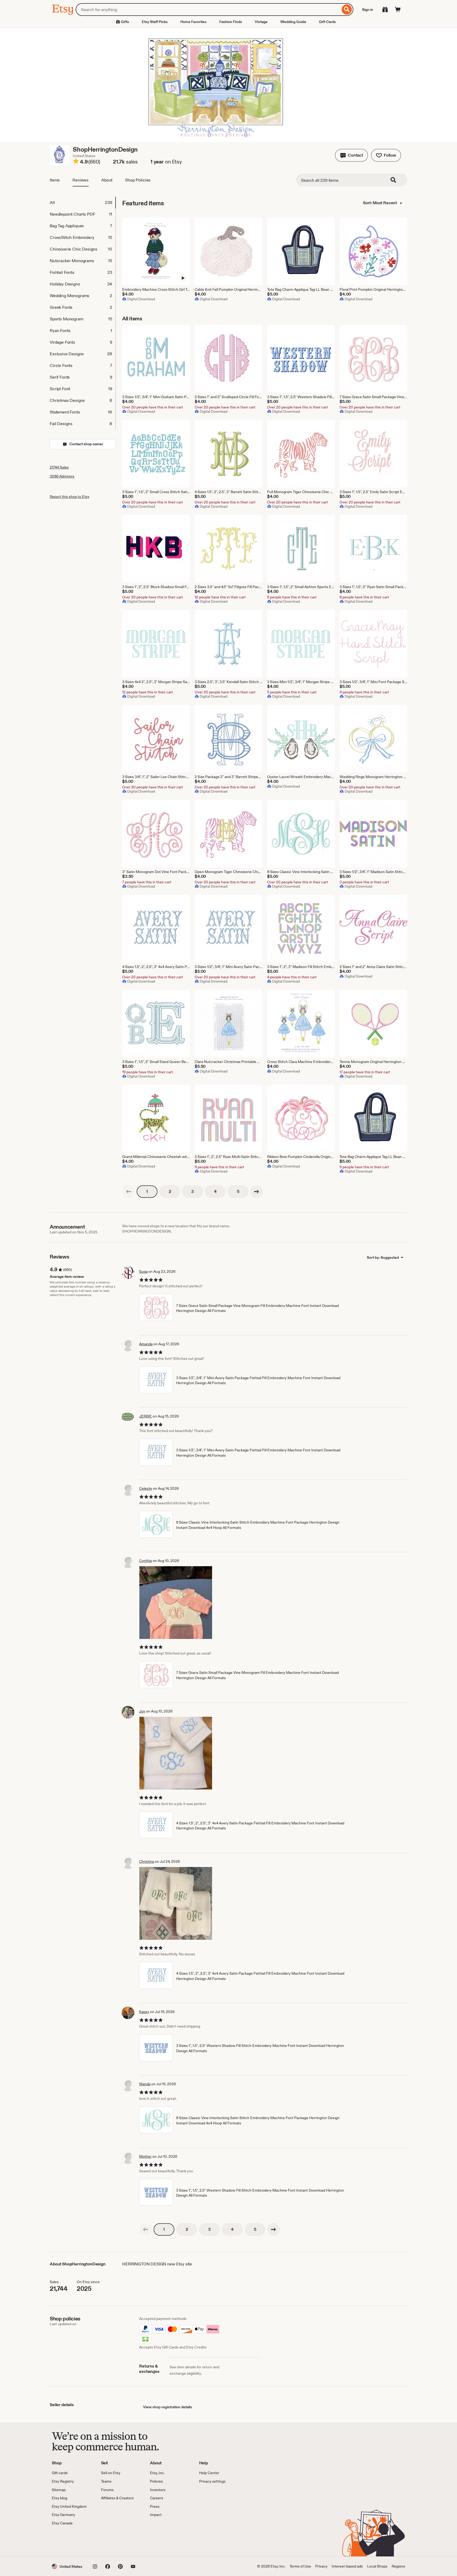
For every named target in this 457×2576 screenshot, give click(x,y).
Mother (145, 2156)
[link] (129, 1192)
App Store (70, 2541)
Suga (143, 1271)
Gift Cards (327, 22)
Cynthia (145, 1561)
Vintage (261, 22)
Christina (147, 1861)
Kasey (144, 2012)
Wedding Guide (293, 22)
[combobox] (208, 10)
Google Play (110, 2541)
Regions (398, 2566)
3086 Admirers (62, 476)
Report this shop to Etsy (70, 497)
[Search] (347, 10)
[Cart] (398, 10)
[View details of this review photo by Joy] (176, 1753)
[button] (351, 155)
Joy (142, 1711)
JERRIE (145, 1416)
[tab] (83, 203)
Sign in (368, 10)
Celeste (146, 1488)
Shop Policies (138, 180)
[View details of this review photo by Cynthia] (176, 1603)
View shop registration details (168, 2407)
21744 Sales (59, 467)
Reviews (81, 180)
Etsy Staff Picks (155, 22)
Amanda (146, 1344)
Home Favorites (193, 22)
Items (55, 180)
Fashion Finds (231, 22)
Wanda (145, 2084)
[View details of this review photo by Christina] (176, 1903)
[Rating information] (76, 162)
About (107, 180)
